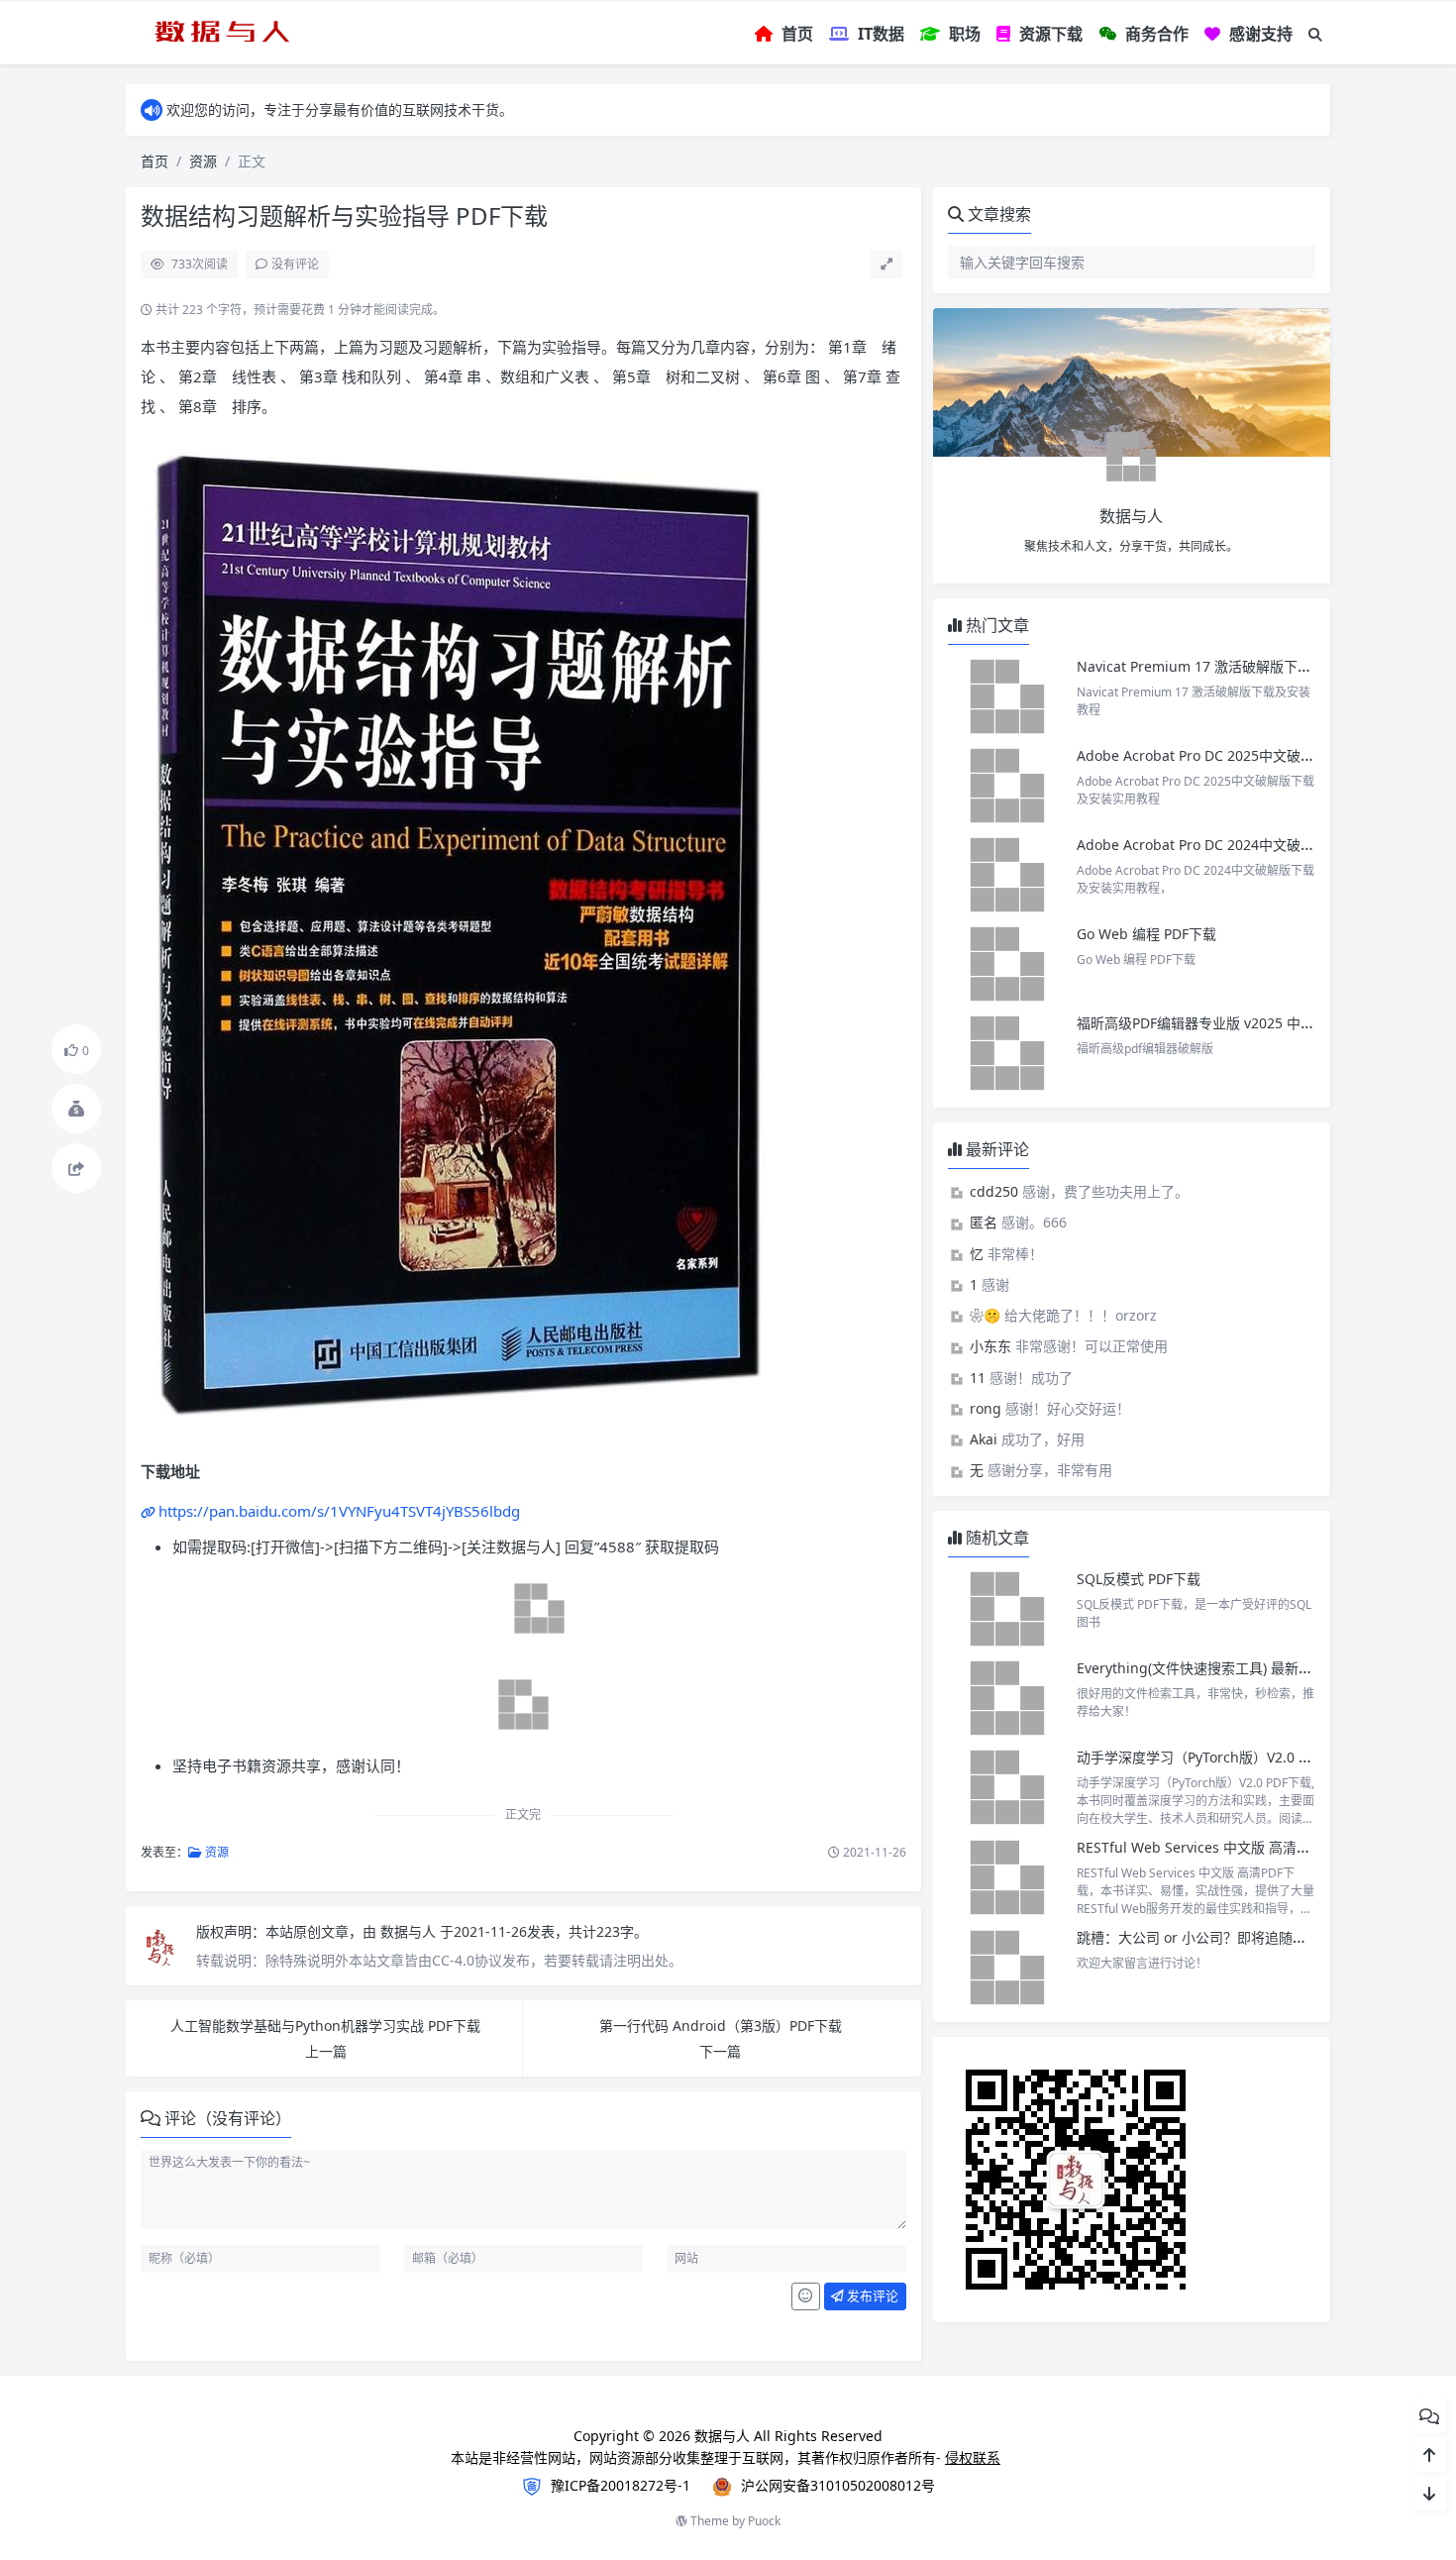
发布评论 (871, 2295)
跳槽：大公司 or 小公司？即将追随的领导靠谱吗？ (1233, 1937)
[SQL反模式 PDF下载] (1007, 1609)
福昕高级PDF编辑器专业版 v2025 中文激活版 (1216, 1023)
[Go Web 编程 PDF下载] (1007, 964)
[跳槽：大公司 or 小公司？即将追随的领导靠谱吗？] (1007, 1968)
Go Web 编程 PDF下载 (1146, 934)
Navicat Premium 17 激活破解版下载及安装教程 (1231, 666)
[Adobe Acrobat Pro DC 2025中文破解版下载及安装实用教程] (1007, 786)
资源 (203, 161)
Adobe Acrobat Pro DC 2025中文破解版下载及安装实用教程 (1265, 755)
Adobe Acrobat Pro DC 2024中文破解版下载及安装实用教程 (1265, 845)
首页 (155, 161)
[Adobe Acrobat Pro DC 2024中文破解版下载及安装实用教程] (1007, 875)
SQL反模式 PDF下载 (1139, 1579)
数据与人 (410, 1931)
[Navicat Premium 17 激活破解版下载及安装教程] (1007, 696)
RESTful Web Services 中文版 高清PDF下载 (1213, 1847)
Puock (764, 2521)
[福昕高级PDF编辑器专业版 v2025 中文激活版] (1007, 1053)
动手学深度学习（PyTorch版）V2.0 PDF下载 (1214, 1757)
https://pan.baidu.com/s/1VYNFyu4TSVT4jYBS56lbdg (339, 1511)
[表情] (806, 2296)
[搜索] (1315, 34)
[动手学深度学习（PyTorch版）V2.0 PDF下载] (1007, 1787)
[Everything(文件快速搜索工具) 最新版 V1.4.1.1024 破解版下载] (1007, 1698)
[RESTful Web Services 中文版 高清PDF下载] (1007, 1877)
